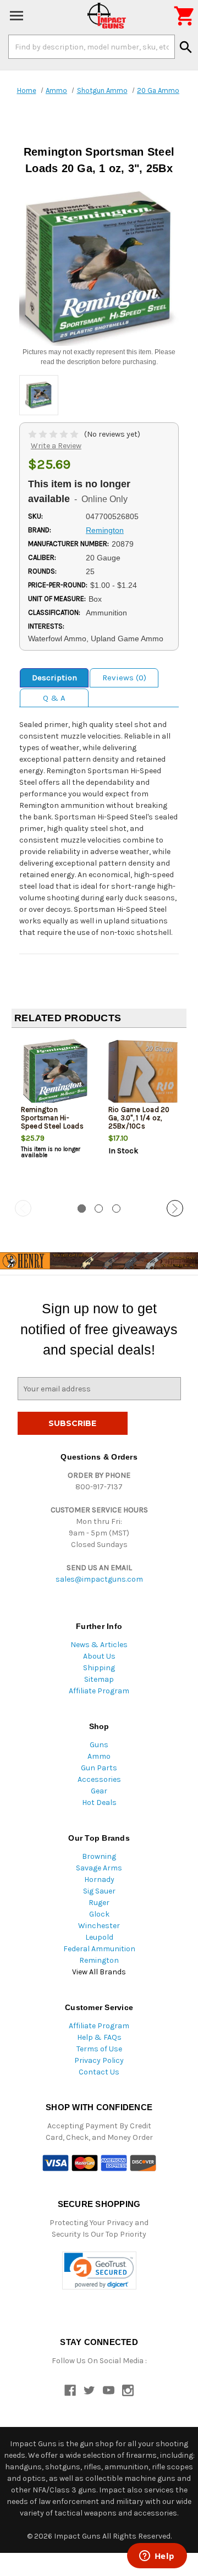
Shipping (99, 1668)
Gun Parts (99, 1768)
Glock (99, 1914)
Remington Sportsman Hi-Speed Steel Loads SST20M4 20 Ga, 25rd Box (52, 1126)
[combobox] (92, 47)
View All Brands (99, 1972)
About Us (99, 1656)
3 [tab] (116, 1209)
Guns (99, 1745)
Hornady (99, 1879)
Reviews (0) (124, 678)
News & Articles (99, 1645)
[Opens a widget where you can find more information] (157, 2557)
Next (175, 1208)
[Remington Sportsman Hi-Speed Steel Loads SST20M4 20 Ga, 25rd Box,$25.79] (56, 1073)
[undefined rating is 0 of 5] (54, 434)
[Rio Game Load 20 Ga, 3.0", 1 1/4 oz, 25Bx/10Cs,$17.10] (143, 1073)
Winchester (99, 1926)
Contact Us (99, 2072)
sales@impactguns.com (99, 1579)
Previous (23, 1208)
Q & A (54, 698)
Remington (99, 1960)
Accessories (99, 1779)
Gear (99, 1791)
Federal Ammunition (99, 1949)
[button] (99, 2270)
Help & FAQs (99, 2037)
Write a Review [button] (56, 446)
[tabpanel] (55, 1115)
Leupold (99, 1937)
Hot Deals (99, 1802)
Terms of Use (99, 2049)
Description (54, 678)
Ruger (99, 1903)
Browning (99, 1856)
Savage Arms (99, 1868)
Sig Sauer (99, 1891)
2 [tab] (99, 1209)
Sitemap (99, 1679)
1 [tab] (82, 1209)
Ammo (99, 1756)
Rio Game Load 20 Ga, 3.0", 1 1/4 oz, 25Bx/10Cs (139, 1118)
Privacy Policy (99, 2060)
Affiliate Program (99, 1691)
